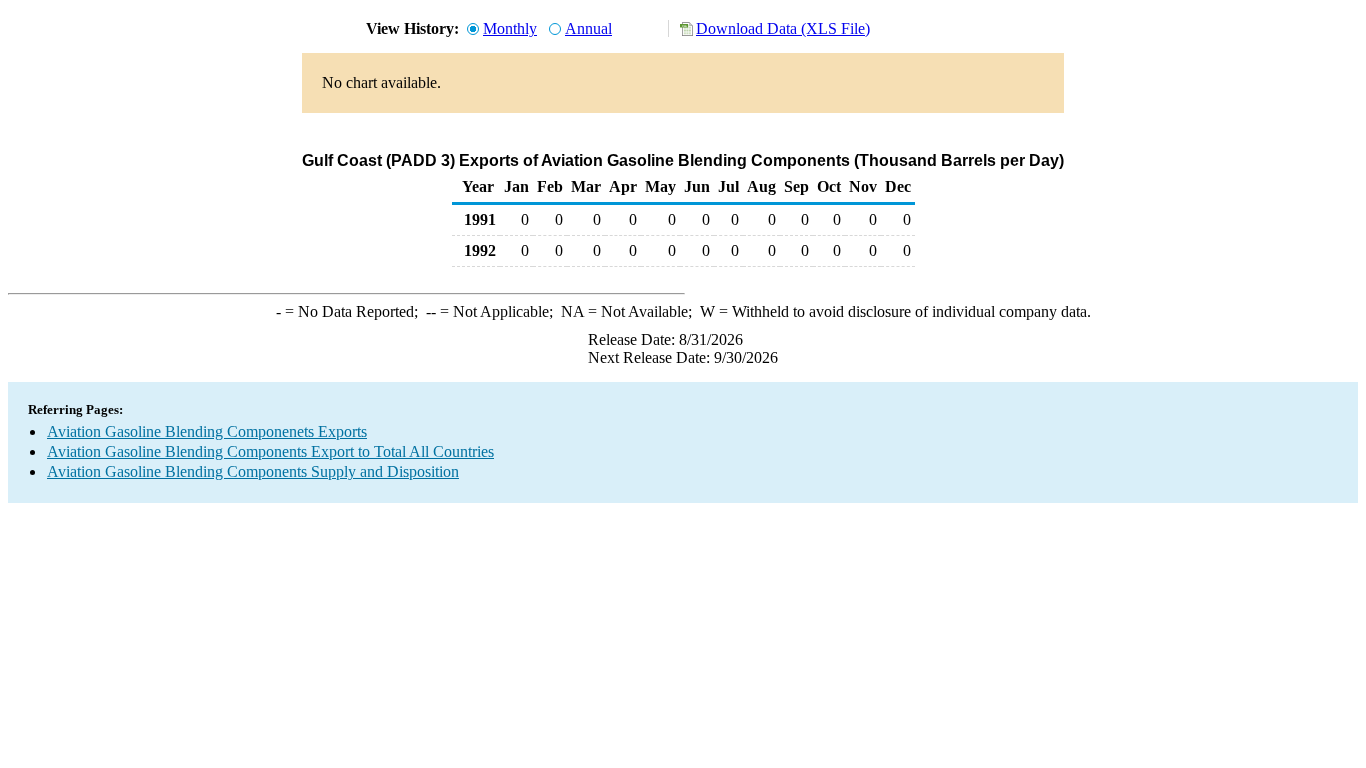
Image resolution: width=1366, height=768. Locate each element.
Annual (588, 28)
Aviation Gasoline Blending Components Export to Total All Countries (270, 451)
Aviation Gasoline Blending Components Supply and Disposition (253, 471)
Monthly (510, 28)
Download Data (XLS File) (783, 28)
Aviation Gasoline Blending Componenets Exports (207, 431)
